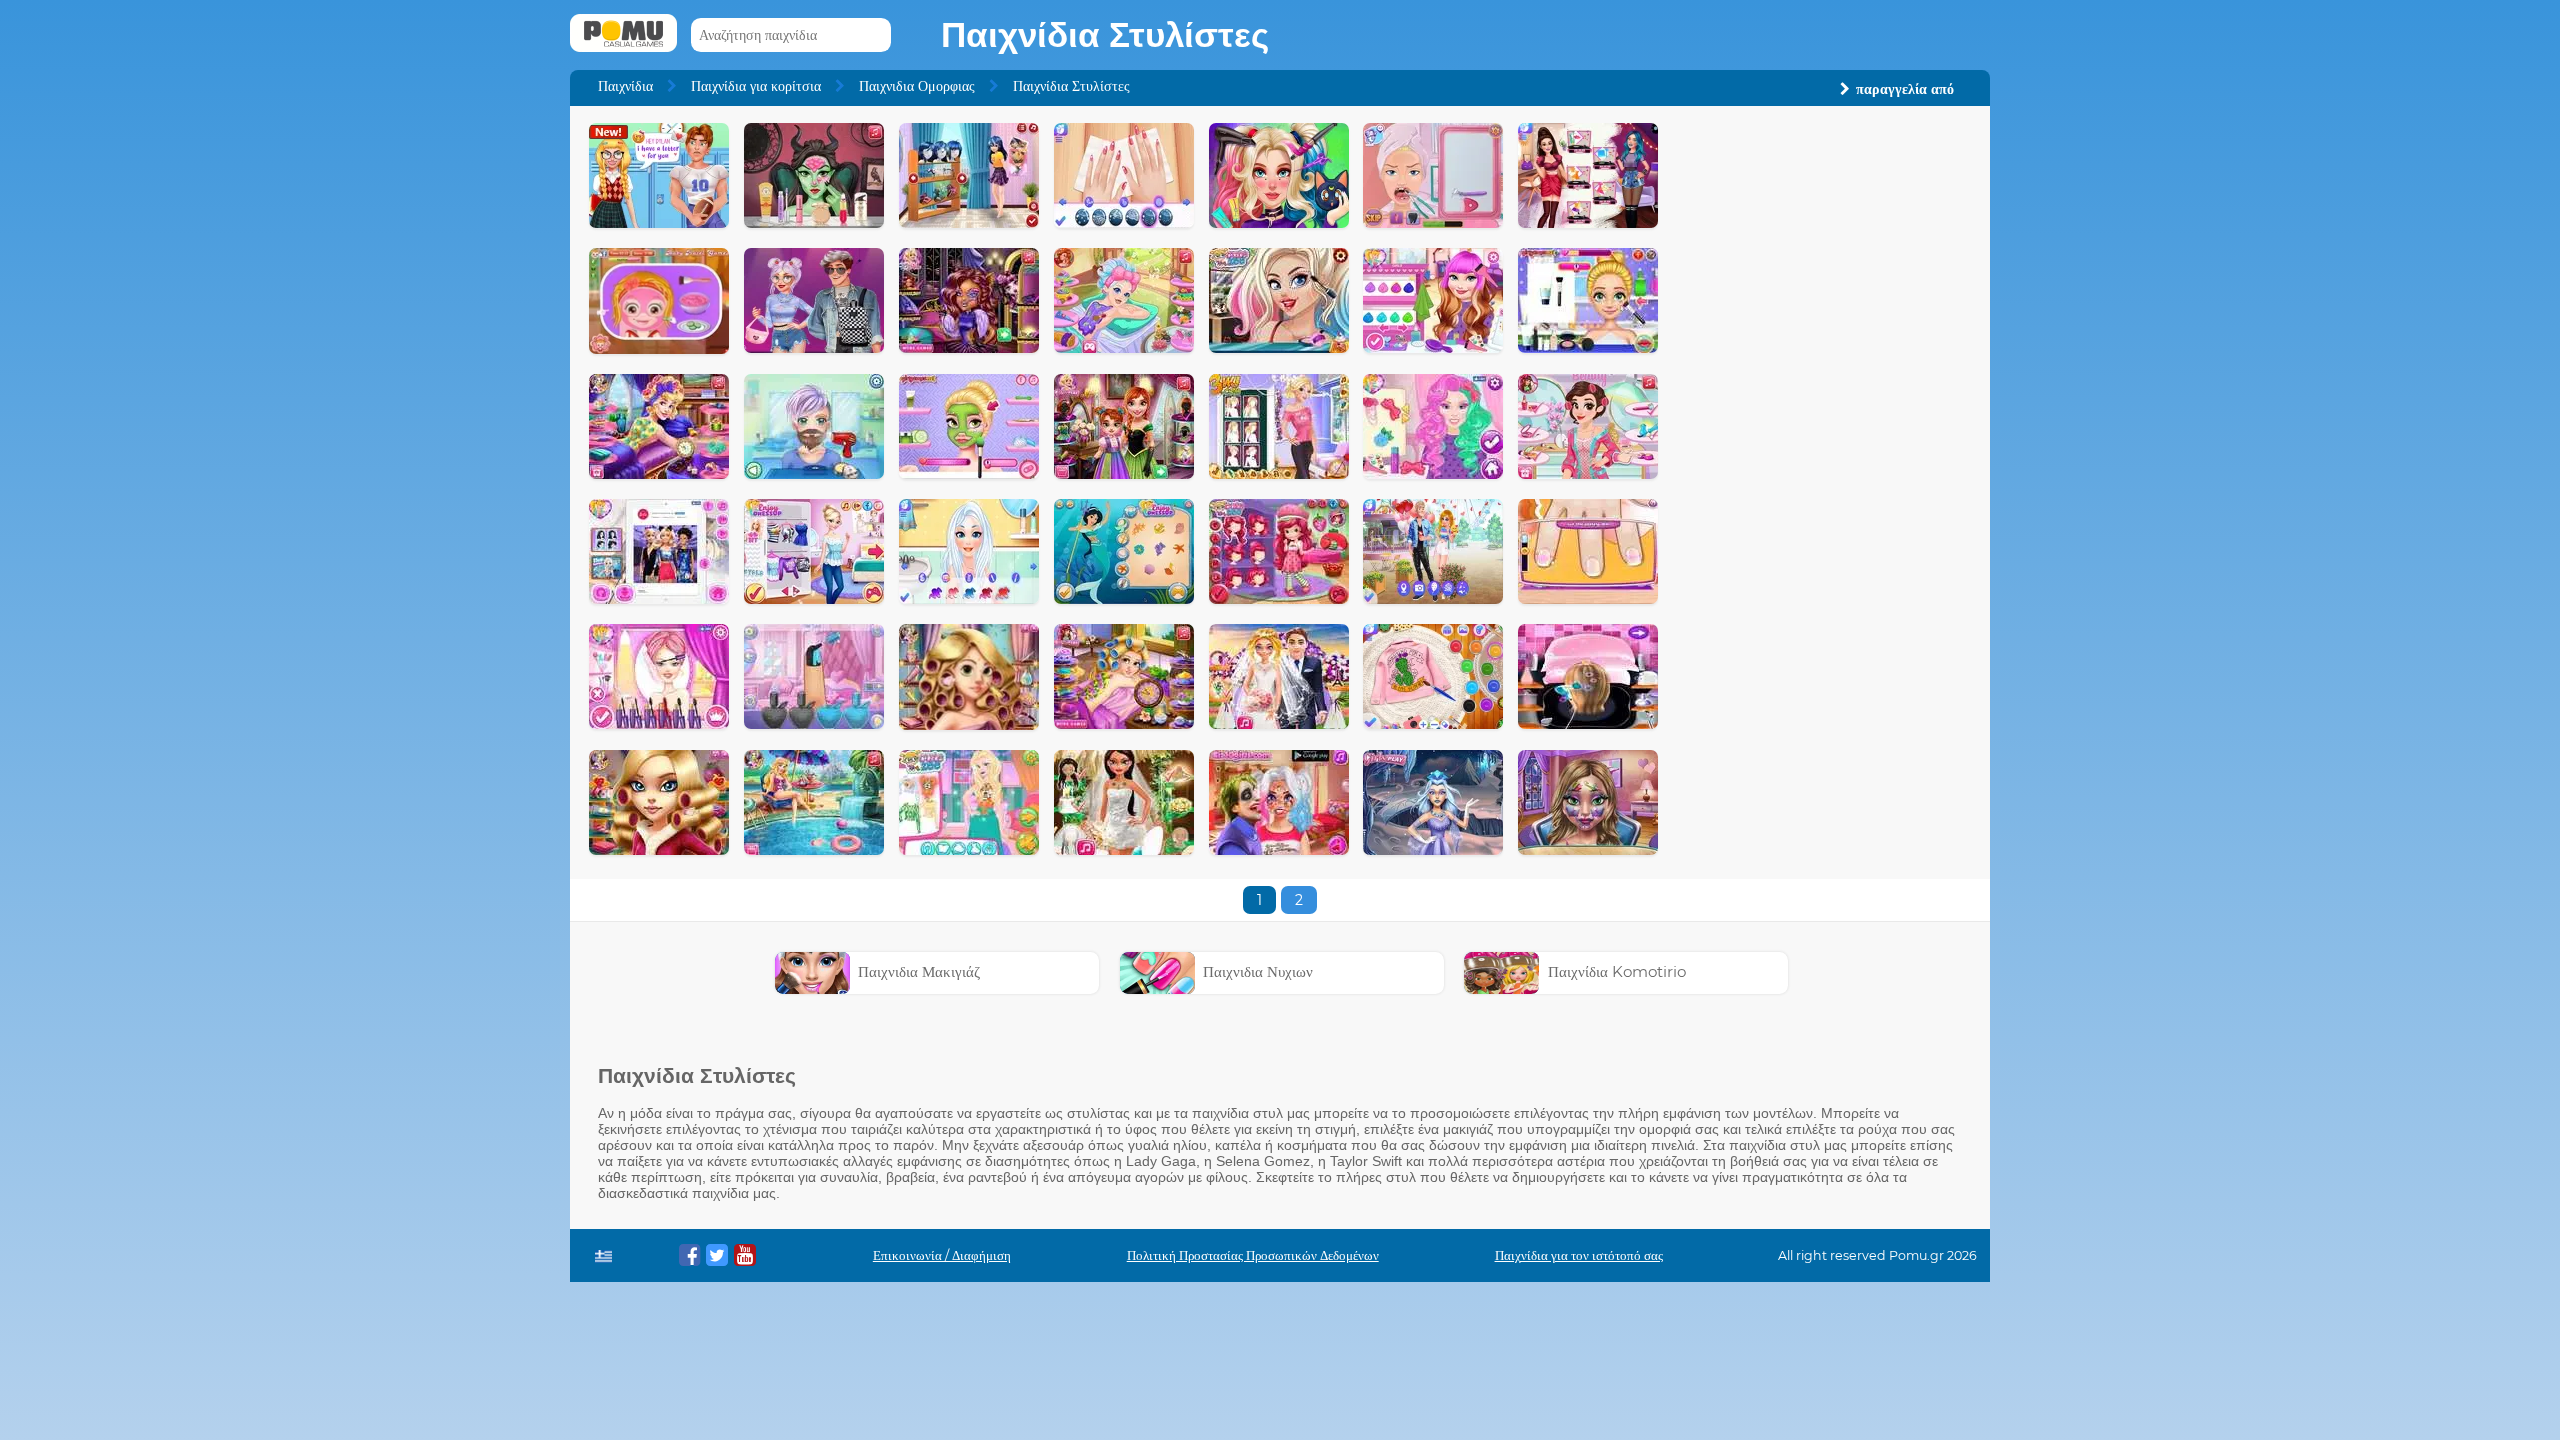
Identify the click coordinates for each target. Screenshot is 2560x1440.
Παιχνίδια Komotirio (1617, 971)
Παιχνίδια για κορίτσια (756, 86)
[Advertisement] (1826, 423)
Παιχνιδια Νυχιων (1258, 971)
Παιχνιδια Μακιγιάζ (919, 971)
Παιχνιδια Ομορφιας (917, 86)
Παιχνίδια (625, 86)
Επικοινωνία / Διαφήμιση (942, 1255)
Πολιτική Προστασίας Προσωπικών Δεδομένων (1253, 1255)
